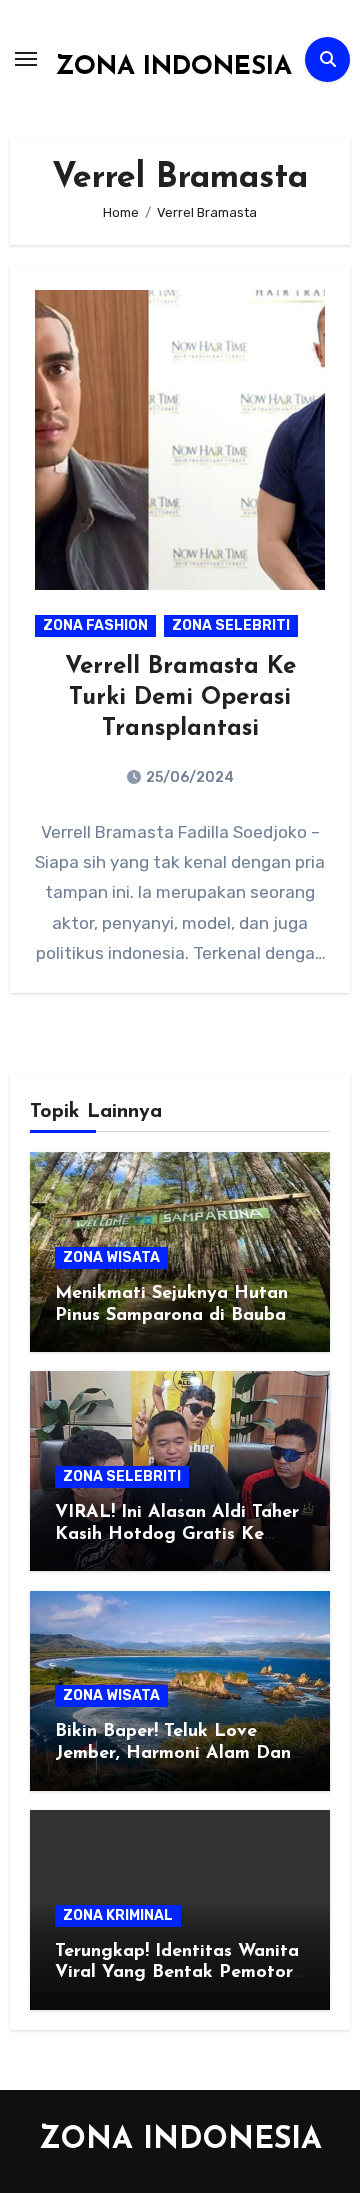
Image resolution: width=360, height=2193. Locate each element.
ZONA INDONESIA (173, 67)
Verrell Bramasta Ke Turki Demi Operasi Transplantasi (180, 698)
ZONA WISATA (111, 1257)
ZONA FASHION (95, 625)
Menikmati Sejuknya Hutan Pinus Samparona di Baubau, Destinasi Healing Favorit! (177, 1315)
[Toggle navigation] (26, 59)
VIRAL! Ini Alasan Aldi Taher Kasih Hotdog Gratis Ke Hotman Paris (177, 1534)
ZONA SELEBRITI (231, 625)
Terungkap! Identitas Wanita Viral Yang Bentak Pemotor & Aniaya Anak (177, 1973)
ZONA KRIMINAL (118, 1915)
